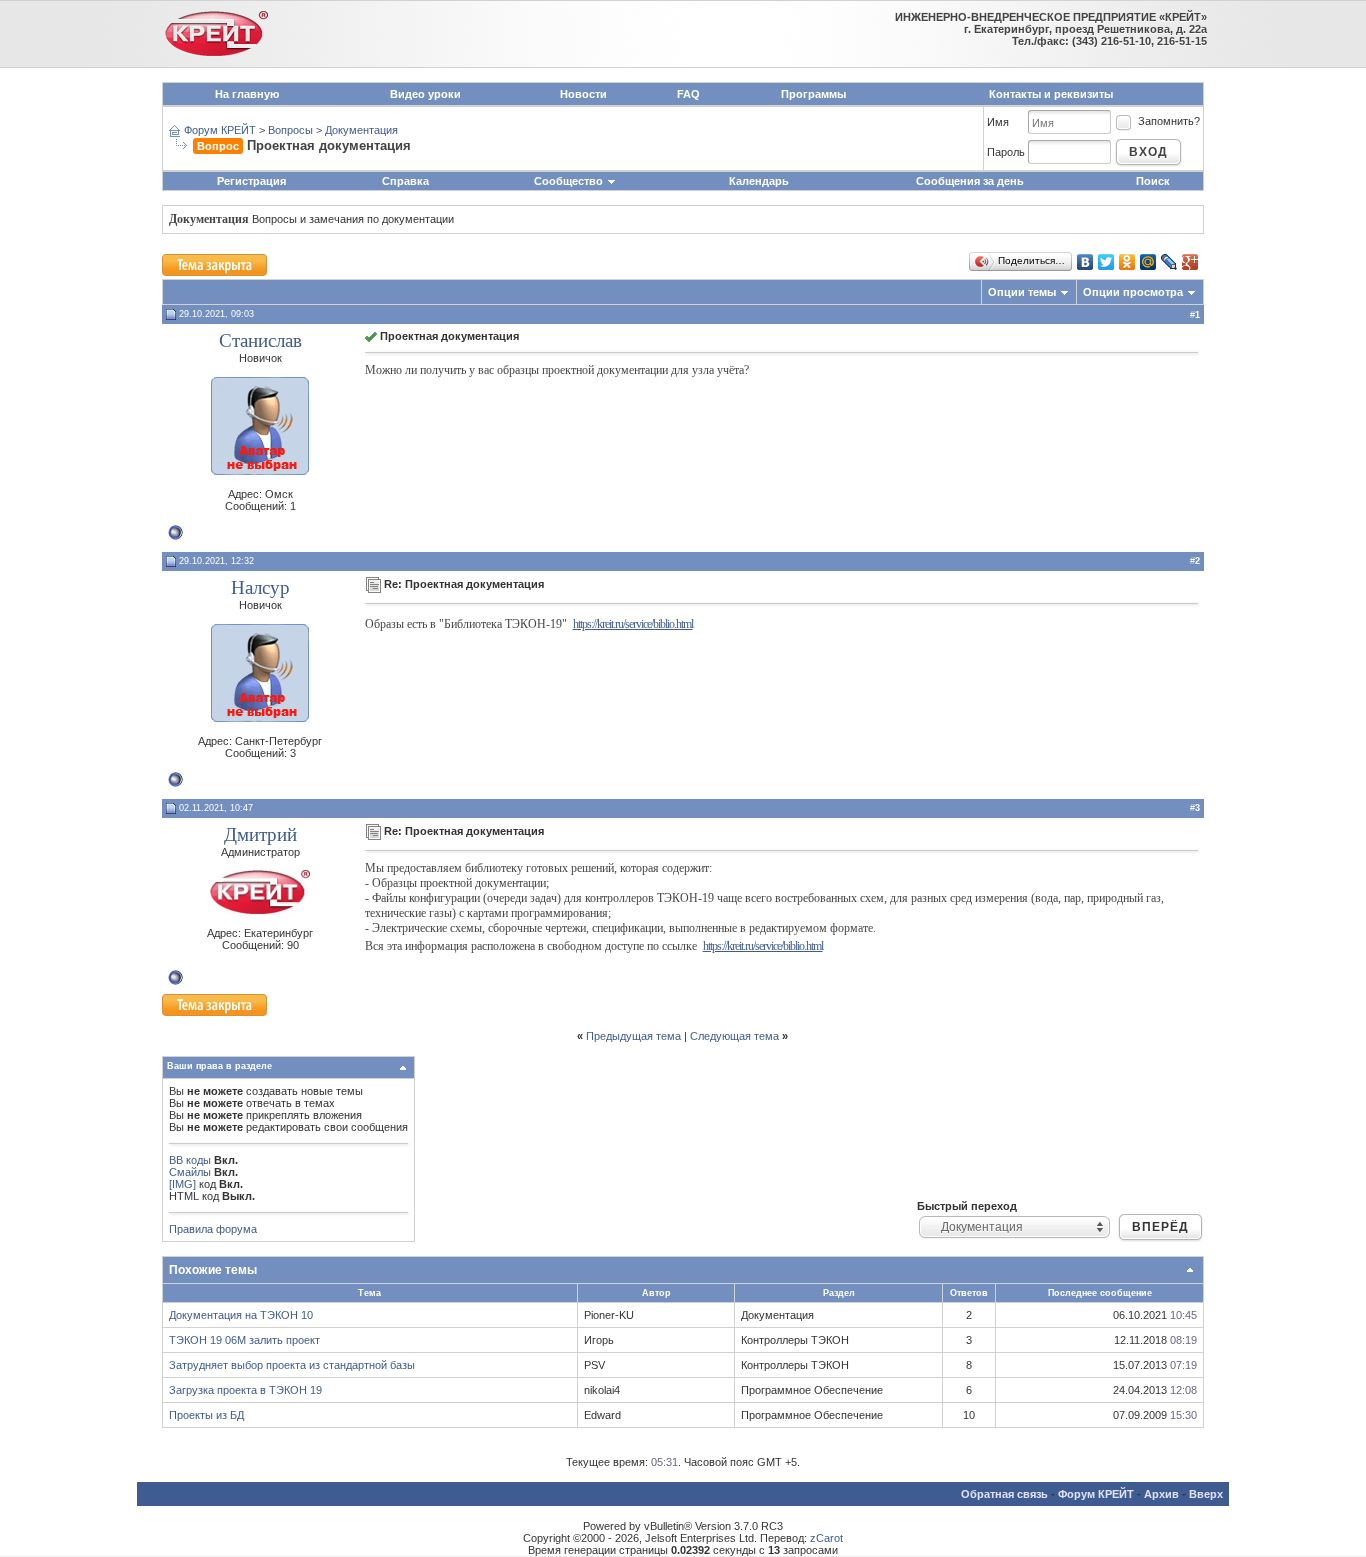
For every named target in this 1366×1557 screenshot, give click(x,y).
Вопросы (290, 130)
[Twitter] (1106, 262)
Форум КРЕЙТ (220, 130)
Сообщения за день (970, 181)
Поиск (1153, 181)
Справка (405, 181)
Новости (583, 94)
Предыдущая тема (633, 1036)
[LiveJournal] (1169, 262)
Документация (361, 130)
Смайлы (190, 1172)
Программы (813, 94)
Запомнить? (1169, 121)
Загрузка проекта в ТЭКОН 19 (245, 1390)
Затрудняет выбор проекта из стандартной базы (292, 1365)
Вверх (1206, 1494)
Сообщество (568, 181)
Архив (1161, 1494)
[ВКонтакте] (1085, 262)
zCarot (826, 1538)
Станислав (260, 340)
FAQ (688, 94)
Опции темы (1022, 292)
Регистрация (251, 181)
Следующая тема (734, 1036)
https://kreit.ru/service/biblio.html (633, 624)
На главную (247, 94)
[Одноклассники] (1127, 262)
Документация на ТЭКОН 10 (241, 1315)
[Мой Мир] (1148, 262)
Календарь (759, 181)
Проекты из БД (206, 1415)
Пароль (1006, 152)
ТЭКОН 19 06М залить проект (244, 1340)
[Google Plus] (1190, 262)
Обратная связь (1004, 1494)
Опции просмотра (1133, 292)
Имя (998, 122)
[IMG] (182, 1184)
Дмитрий (260, 834)
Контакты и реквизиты (1051, 94)
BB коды (190, 1160)
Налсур (260, 587)
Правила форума (213, 1229)
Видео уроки (425, 94)
